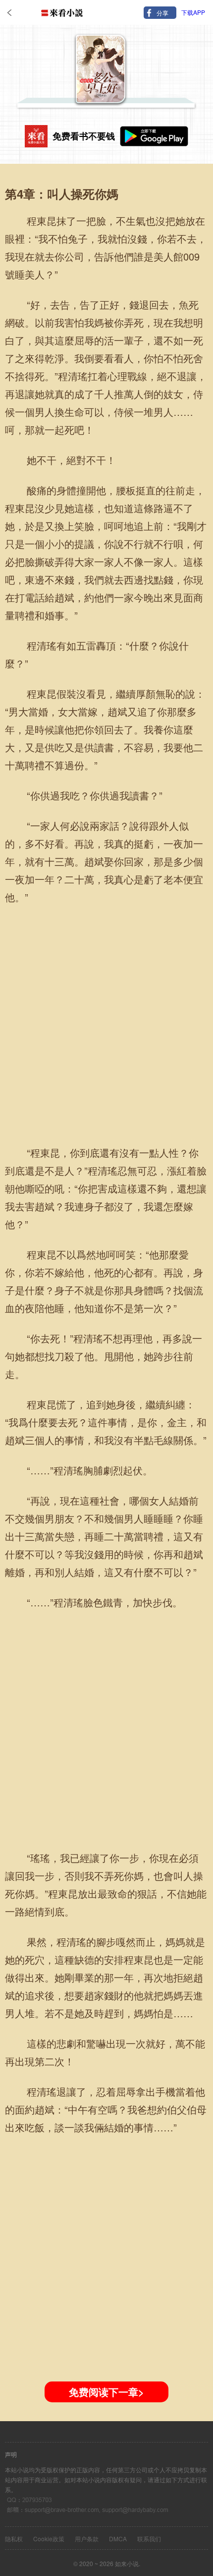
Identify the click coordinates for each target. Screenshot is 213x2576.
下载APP (193, 12)
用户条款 (87, 2539)
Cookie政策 (49, 2539)
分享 (162, 13)
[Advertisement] (106, 1021)
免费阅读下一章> (106, 2392)
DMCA (118, 2539)
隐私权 (14, 2539)
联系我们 (149, 2539)
